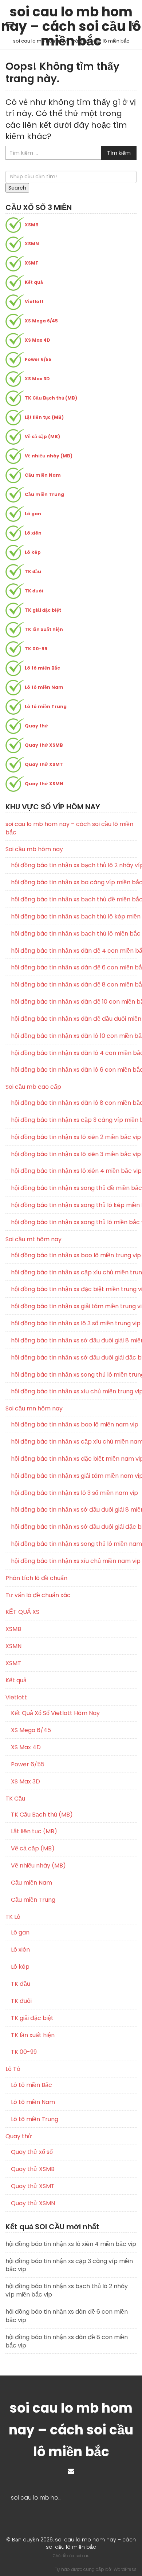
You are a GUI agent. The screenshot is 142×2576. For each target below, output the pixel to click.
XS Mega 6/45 (41, 321)
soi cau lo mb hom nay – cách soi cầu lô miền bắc (71, 14)
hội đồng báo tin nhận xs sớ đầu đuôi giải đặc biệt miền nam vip (74, 1527)
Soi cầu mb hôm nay (34, 849)
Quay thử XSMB (44, 745)
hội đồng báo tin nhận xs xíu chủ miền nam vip (74, 1561)
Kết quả (34, 282)
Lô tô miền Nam (44, 687)
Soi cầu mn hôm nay (34, 1408)
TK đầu (33, 571)
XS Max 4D (38, 340)
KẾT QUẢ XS (22, 1612)
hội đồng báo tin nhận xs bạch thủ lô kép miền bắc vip (74, 917)
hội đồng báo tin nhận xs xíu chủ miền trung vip (74, 1392)
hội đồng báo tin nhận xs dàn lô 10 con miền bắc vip (74, 1036)
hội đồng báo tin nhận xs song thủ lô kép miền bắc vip (74, 1205)
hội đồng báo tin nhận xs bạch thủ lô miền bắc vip (74, 934)
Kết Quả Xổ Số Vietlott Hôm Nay (55, 1713)
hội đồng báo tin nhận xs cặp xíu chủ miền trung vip (74, 1273)
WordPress (125, 2569)
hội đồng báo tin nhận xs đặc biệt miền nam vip (74, 1459)
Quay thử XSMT (44, 764)
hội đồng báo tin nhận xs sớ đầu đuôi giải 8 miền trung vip (74, 1341)
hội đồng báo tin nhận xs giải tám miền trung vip (74, 1306)
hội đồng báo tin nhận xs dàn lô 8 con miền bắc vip (74, 1103)
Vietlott (34, 301)
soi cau (82, 2556)
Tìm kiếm (119, 153)
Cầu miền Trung (44, 494)
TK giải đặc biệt (43, 610)
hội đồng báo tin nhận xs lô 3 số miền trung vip (74, 1323)
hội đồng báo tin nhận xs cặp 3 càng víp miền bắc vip (74, 1120)
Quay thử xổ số (32, 2152)
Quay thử (36, 726)
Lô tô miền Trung (46, 706)
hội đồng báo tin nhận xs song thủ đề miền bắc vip (74, 1188)
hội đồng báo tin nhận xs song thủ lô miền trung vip (74, 1375)
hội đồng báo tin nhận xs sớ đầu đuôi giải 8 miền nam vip (74, 1510)
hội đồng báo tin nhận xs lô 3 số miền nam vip (74, 1493)
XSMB (32, 225)
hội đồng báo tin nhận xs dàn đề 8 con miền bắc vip (74, 985)
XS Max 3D (37, 379)
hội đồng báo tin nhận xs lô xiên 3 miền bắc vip (74, 1154)
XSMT (32, 263)
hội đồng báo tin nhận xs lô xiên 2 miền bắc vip (74, 1137)
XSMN (32, 244)
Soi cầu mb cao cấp (33, 1087)
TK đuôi (34, 591)
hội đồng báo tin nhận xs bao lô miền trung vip (74, 1255)
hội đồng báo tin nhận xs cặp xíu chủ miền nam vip (74, 1442)
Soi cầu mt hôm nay (33, 1239)
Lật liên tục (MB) (44, 417)
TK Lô (13, 1917)
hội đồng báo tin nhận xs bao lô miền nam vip (74, 1425)
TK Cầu (15, 1799)
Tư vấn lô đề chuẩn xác (38, 1595)
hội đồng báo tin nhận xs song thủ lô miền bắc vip (74, 1222)
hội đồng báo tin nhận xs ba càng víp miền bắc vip (74, 882)
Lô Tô (13, 2069)
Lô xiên (33, 533)
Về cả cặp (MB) (42, 436)
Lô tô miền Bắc (42, 668)
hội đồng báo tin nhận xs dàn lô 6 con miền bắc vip (74, 1070)
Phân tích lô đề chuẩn (36, 1578)
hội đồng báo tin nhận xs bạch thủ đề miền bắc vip (74, 900)
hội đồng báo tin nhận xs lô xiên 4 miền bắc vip (74, 1171)
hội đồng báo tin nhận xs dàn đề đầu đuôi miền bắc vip (74, 1019)
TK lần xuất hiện (44, 629)
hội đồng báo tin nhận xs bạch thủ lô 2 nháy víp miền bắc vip (74, 865)
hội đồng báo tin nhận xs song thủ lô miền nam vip (74, 1544)
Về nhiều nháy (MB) (49, 456)
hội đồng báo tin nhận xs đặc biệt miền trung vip (74, 1289)
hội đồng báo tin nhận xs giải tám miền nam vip (74, 1476)
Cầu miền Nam (43, 475)
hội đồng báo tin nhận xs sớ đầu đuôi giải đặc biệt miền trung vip (74, 1358)
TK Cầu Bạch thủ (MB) (51, 398)
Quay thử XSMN (44, 784)
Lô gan (33, 514)
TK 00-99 (36, 649)
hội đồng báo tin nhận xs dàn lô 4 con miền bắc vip (74, 1053)
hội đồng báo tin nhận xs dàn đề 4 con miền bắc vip (74, 951)
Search (17, 188)
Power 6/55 (38, 359)
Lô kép (33, 552)
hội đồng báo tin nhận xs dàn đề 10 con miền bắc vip (74, 1002)
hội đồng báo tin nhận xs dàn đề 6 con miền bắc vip (74, 968)
